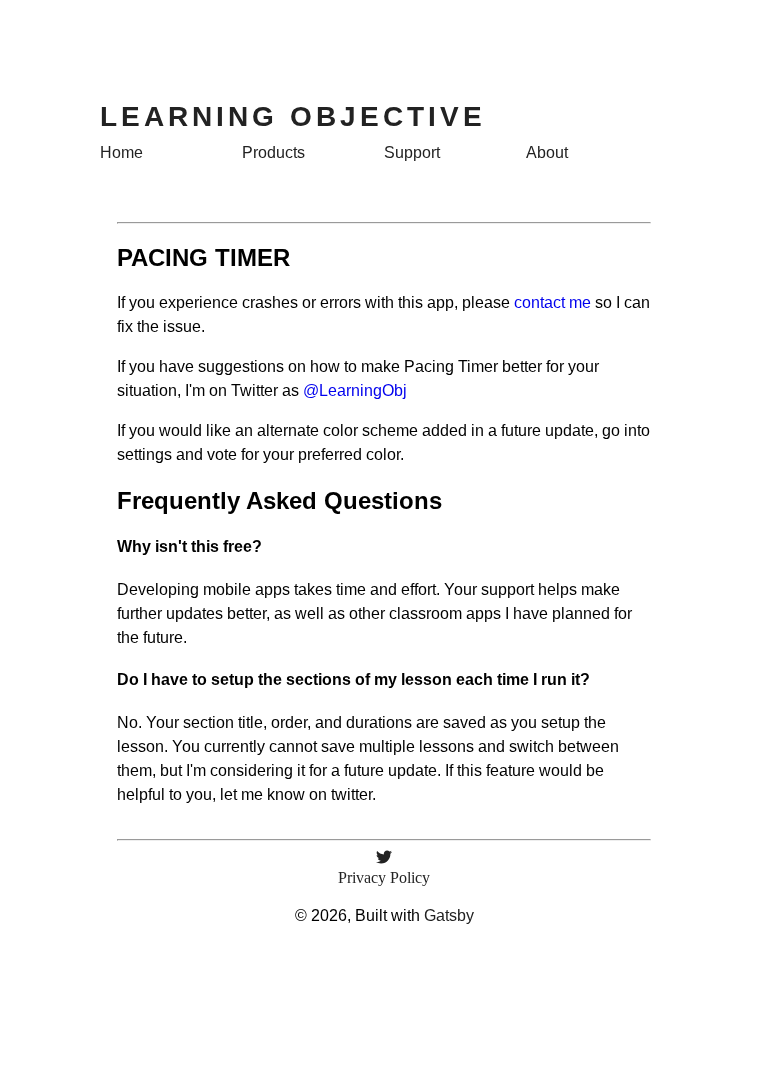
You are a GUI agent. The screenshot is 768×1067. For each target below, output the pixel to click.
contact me (552, 302)
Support (412, 152)
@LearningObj (355, 390)
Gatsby (449, 915)
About (547, 152)
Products (273, 152)
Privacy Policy (384, 877)
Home (121, 152)
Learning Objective (293, 116)
